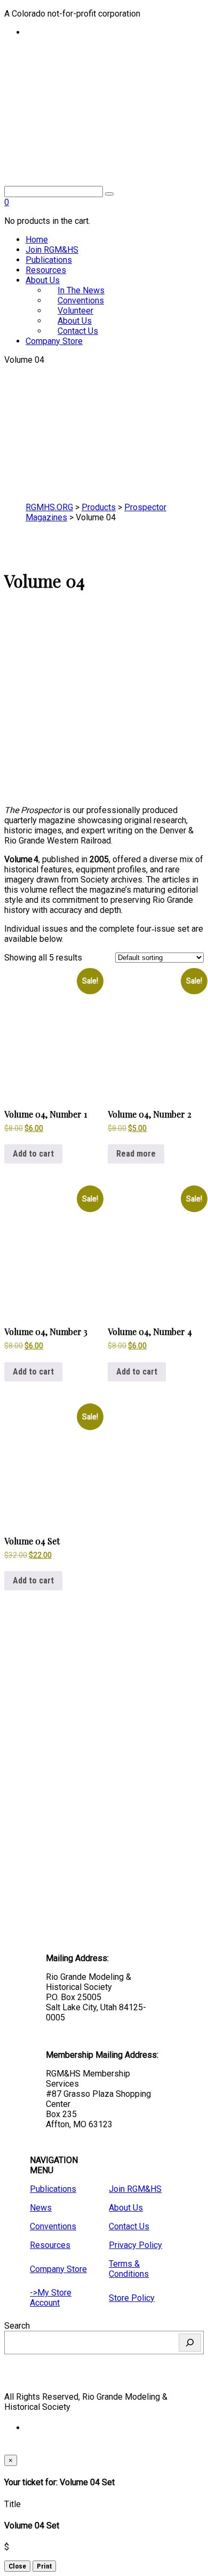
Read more (136, 1154)
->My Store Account (51, 2298)
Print (44, 2566)
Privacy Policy (135, 2245)
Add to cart (33, 1154)
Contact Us (78, 331)
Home (37, 240)
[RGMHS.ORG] (104, 123)
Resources (46, 270)
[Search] (190, 2343)
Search (17, 2326)
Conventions (53, 2226)
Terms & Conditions (129, 2269)
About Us (43, 280)
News (41, 2208)
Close (17, 2566)
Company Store (54, 341)
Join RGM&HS (52, 250)
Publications (49, 260)
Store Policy (132, 2298)
